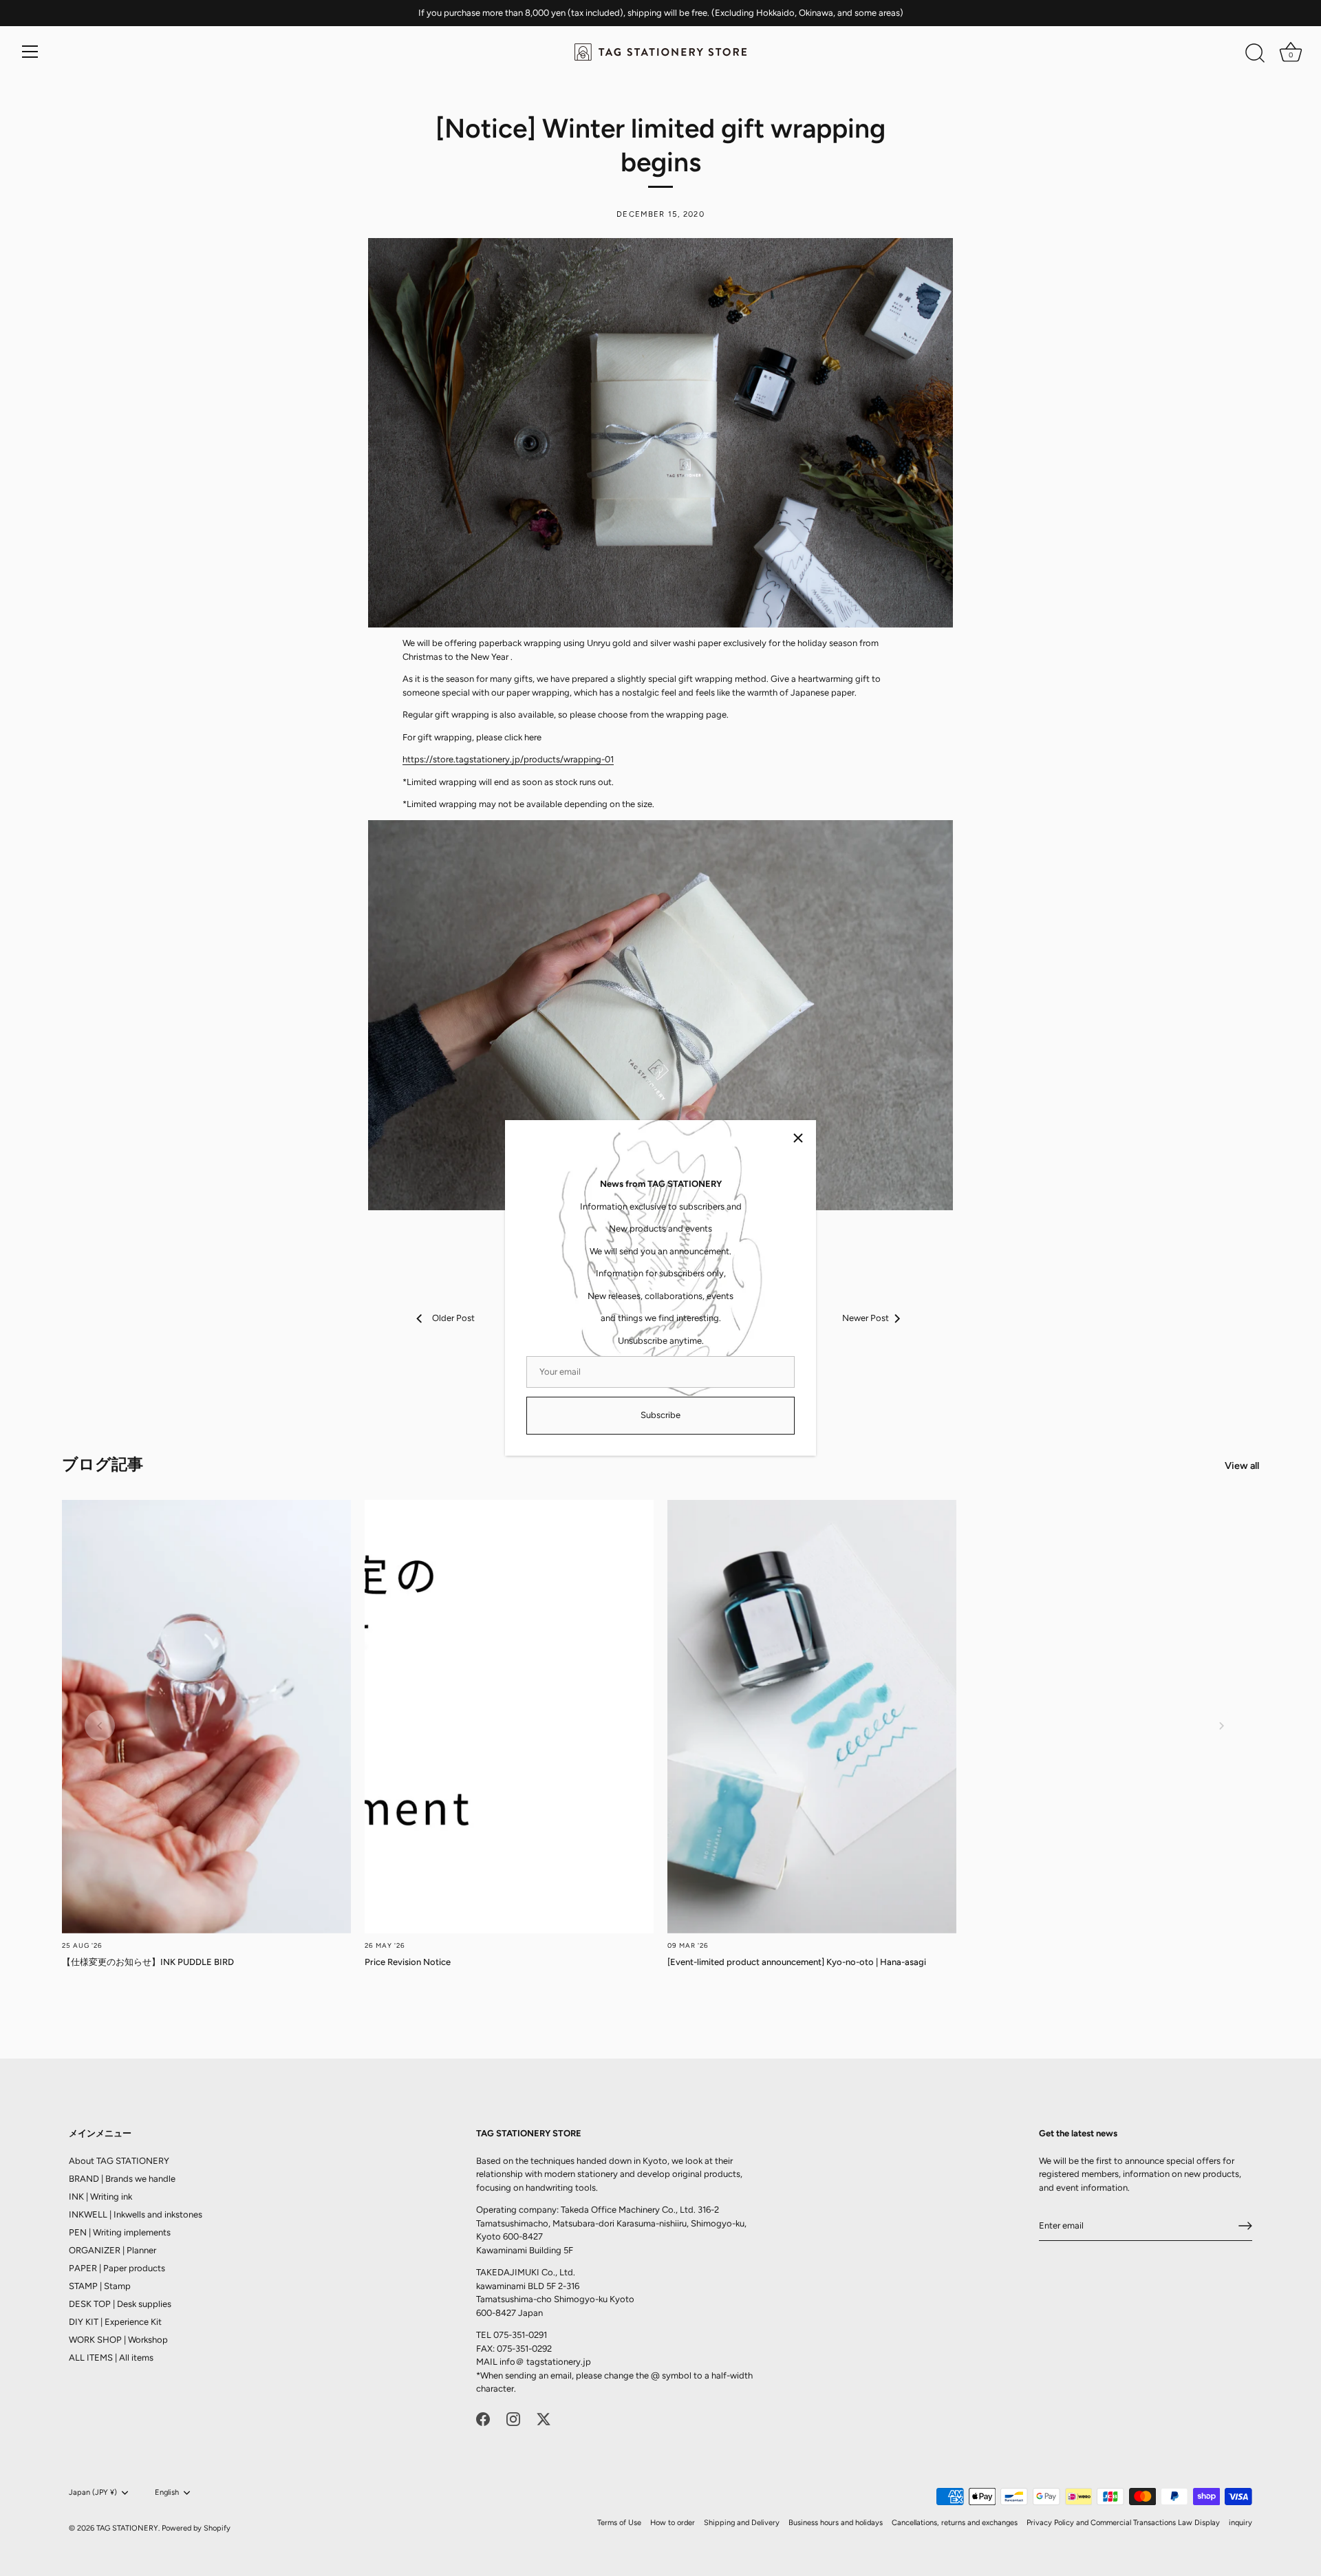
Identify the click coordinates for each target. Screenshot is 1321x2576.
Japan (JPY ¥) (93, 2492)
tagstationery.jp (559, 2361)
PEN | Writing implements (120, 2232)
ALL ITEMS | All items (111, 2357)
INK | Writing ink (100, 2196)
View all (1242, 1466)
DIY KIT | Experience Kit (115, 2321)
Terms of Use (619, 2522)
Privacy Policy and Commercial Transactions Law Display (1123, 2522)
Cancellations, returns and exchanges (955, 2522)
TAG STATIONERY (127, 2527)
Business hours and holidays (836, 2522)
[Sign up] (1245, 2226)
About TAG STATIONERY (119, 2160)
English (167, 2492)
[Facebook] (483, 2418)
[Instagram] (513, 2418)
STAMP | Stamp (100, 2285)
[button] (100, 1726)
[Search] (1255, 54)
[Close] (798, 1138)
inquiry (1241, 2522)
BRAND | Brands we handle (122, 2178)
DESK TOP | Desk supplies (120, 2303)
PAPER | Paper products (117, 2267)
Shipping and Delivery (742, 2522)
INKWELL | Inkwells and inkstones (136, 2214)
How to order (673, 2522)
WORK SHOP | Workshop (118, 2339)
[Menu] (30, 52)
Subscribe (660, 1415)
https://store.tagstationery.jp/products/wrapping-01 (508, 759)
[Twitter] (544, 2418)
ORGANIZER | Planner (112, 2250)
